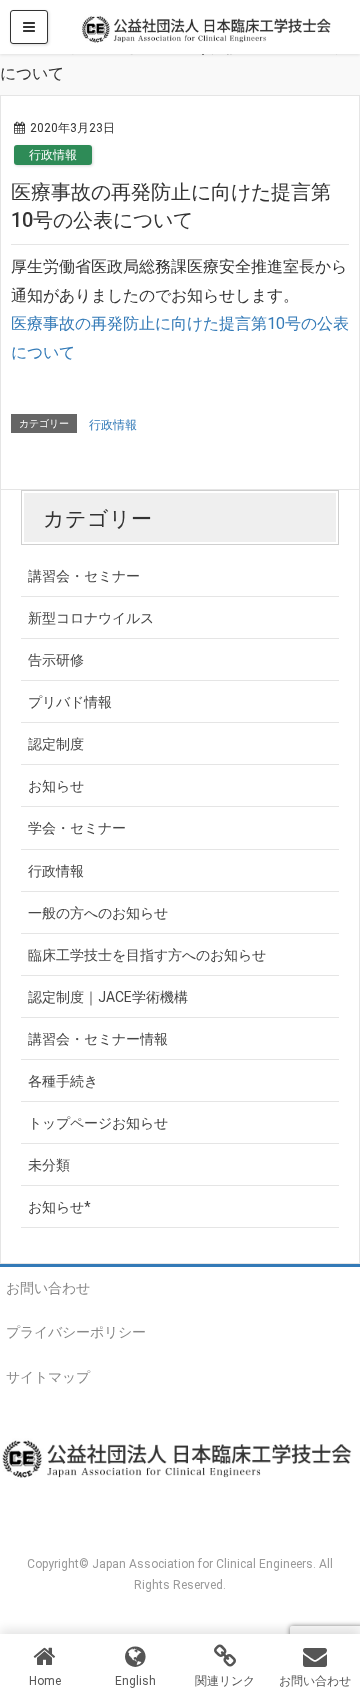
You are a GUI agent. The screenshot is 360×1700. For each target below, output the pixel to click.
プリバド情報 (70, 702)
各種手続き (63, 1081)
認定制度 (56, 744)
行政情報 (53, 155)
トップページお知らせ (98, 1123)
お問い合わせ (48, 1288)
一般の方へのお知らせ (98, 913)
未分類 (49, 1165)
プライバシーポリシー (76, 1332)
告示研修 (56, 660)
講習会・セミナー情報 (98, 1039)
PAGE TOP (332, 1630)
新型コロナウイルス (91, 618)
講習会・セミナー (84, 576)
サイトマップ (48, 1377)
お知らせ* (59, 1207)
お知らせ (56, 786)
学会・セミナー (77, 828)
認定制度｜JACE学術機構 (108, 997)
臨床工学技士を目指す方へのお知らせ (147, 955)
